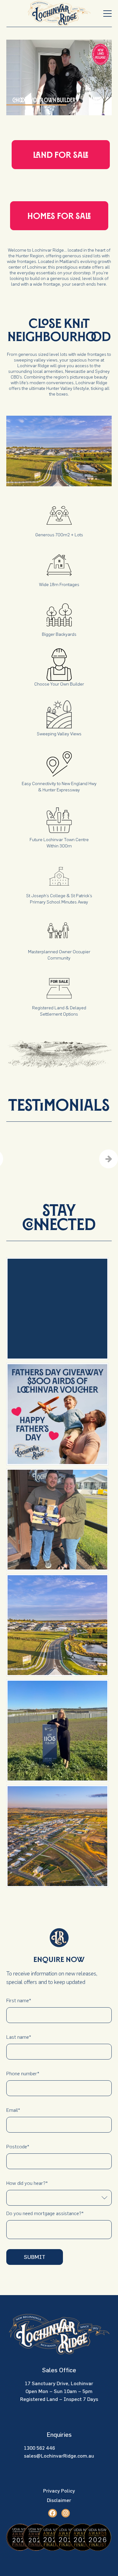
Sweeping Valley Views (59, 734)
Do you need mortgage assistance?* (45, 2213)
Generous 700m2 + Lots (59, 535)
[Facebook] (52, 2513)
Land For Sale (61, 155)
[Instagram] (66, 2513)
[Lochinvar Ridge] (59, 14)
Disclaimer (59, 2500)
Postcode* (18, 2146)
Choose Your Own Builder (59, 684)
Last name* (19, 2037)
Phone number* (23, 2073)
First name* (19, 2000)
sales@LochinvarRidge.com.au (59, 2456)
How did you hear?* (27, 2183)
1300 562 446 (39, 2448)
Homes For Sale (59, 216)
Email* (13, 2110)
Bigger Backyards (59, 634)
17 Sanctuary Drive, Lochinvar (59, 2383)
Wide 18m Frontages (59, 584)
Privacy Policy (59, 2491)
